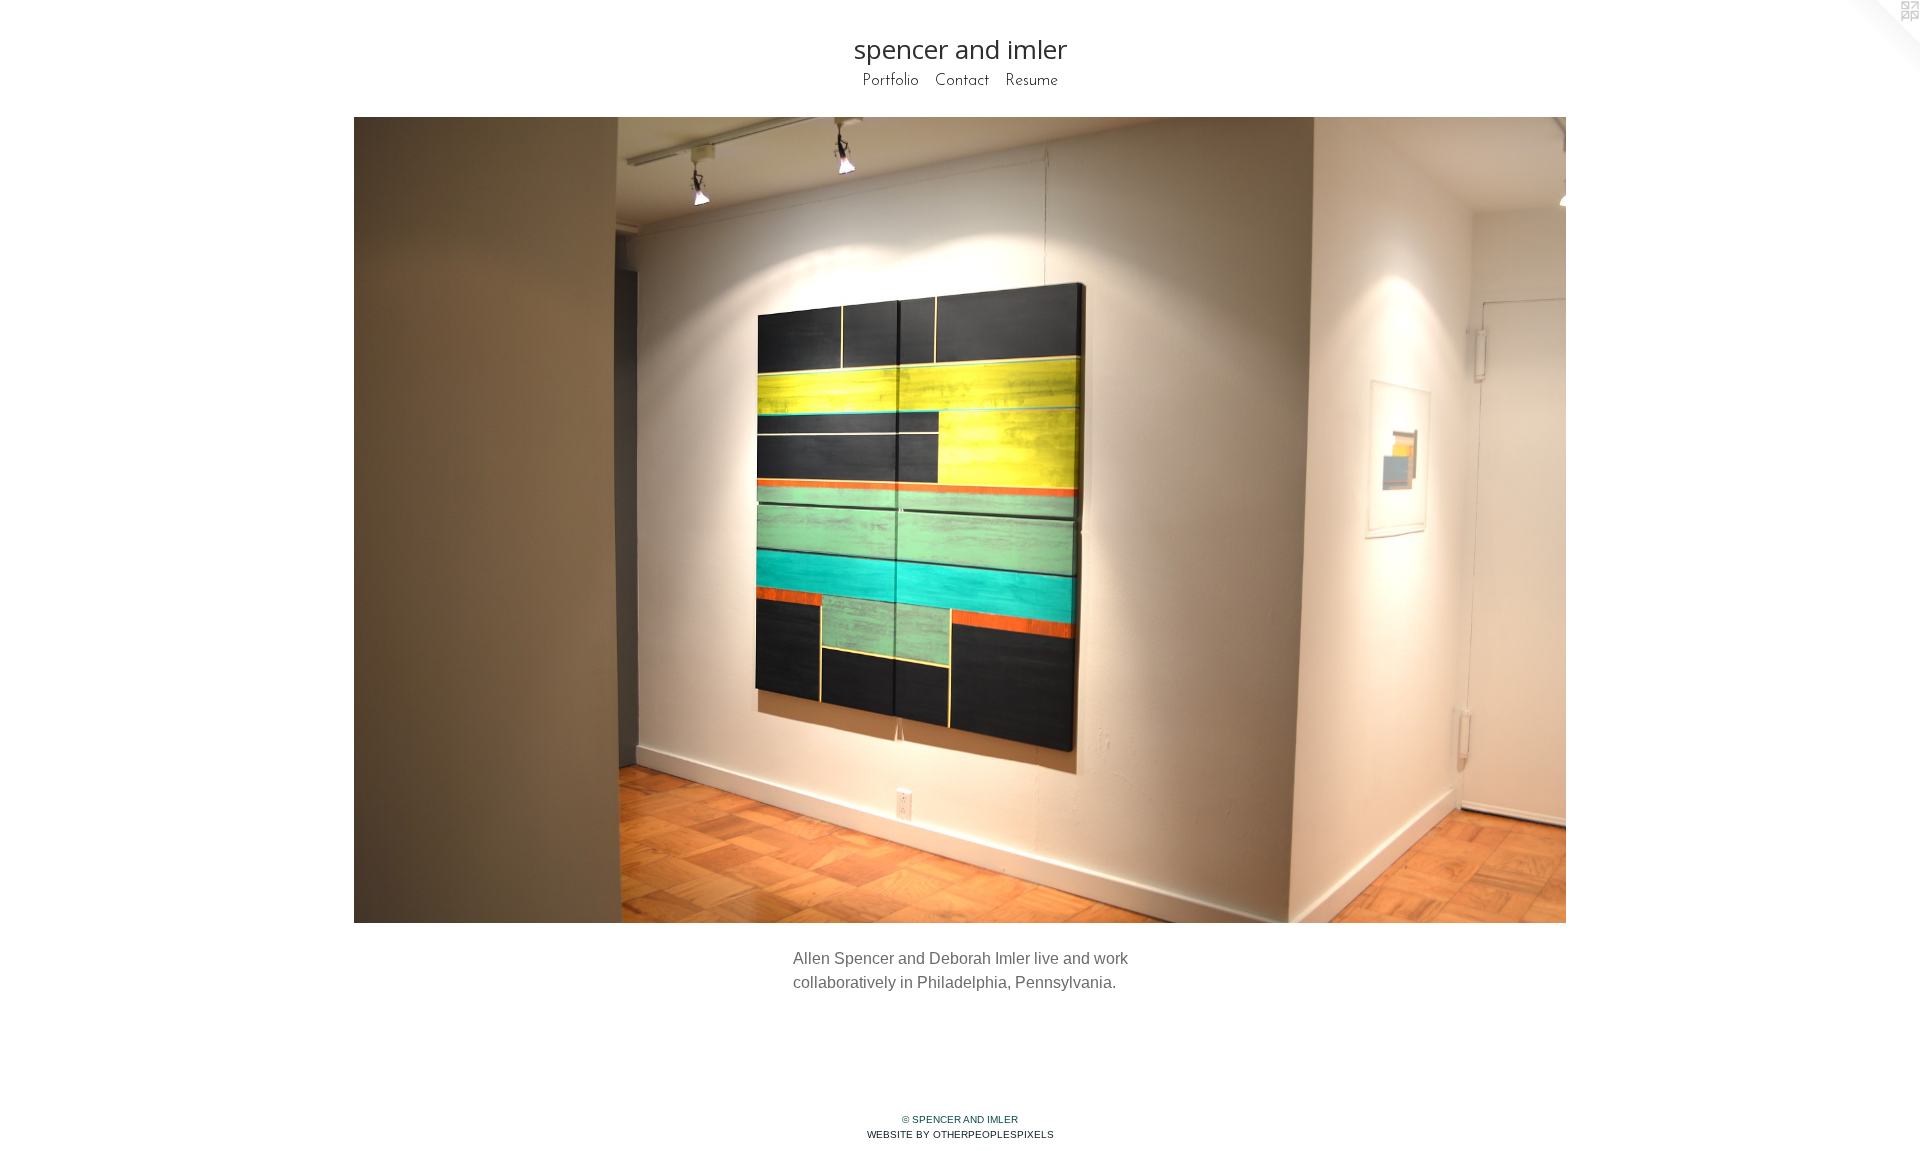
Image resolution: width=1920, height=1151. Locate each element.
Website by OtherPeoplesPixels (960, 1134)
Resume (1031, 81)
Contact (962, 81)
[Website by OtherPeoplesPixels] (1880, 40)
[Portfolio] (960, 520)
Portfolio (890, 81)
